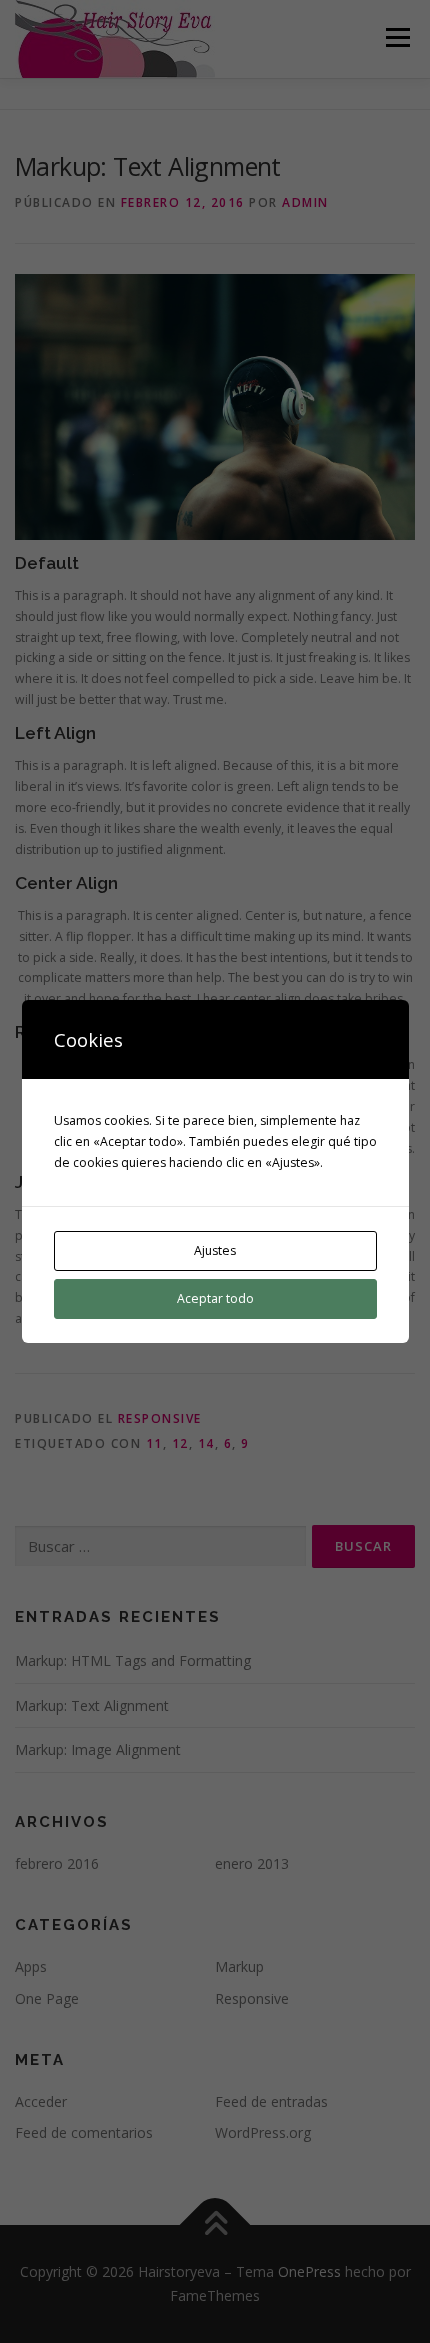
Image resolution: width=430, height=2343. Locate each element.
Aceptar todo (215, 1298)
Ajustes (215, 1250)
